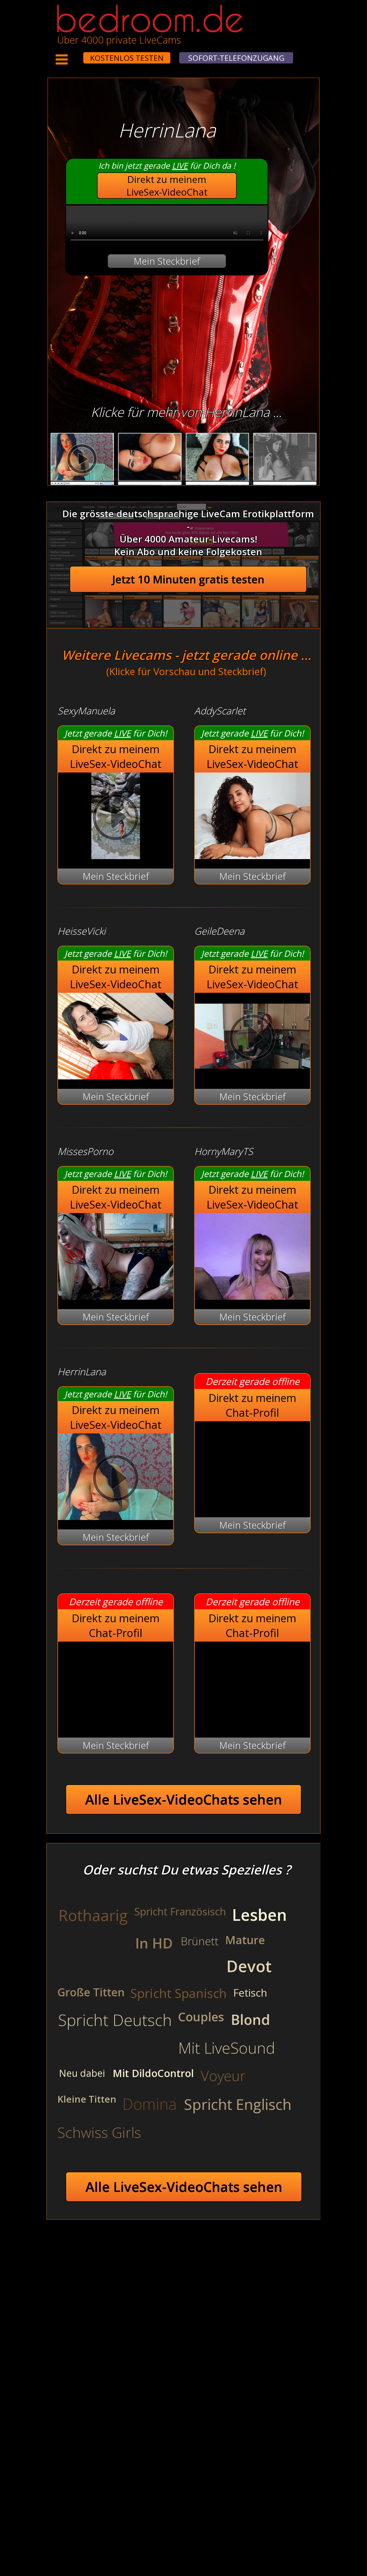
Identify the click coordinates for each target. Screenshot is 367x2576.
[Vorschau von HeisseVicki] (116, 1076)
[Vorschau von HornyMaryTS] (252, 1296)
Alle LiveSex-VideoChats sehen (184, 1799)
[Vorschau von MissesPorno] (116, 1296)
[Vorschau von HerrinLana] (116, 1516)
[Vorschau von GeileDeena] (252, 1076)
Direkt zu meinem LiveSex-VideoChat (167, 186)
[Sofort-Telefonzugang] (78, 54)
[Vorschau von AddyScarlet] (252, 855)
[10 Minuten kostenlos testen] (73, 54)
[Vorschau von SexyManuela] (116, 855)
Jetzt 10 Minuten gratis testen (188, 579)
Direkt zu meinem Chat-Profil (252, 1405)
